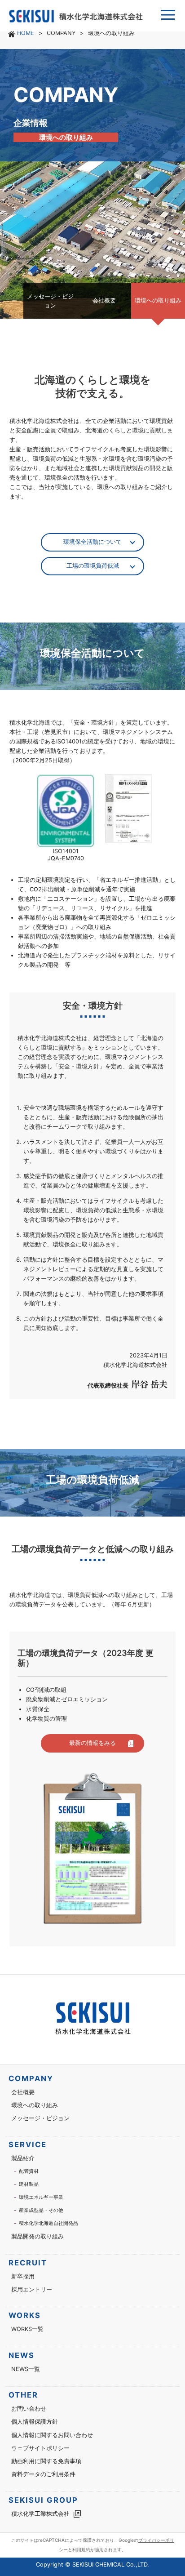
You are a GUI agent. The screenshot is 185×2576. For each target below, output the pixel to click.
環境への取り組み (35, 2105)
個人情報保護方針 (35, 2422)
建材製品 (29, 2184)
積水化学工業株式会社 (40, 2514)
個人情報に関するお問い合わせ (52, 2435)
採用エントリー (32, 2289)
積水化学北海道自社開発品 (48, 2223)
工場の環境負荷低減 (93, 566)
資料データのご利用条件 (43, 2474)
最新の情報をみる (92, 1743)
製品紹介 (23, 2158)
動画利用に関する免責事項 (46, 2461)
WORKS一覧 (27, 2329)
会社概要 (23, 2092)
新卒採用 (23, 2276)
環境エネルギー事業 (41, 2197)
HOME (26, 33)
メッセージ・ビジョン (40, 2118)
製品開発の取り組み (37, 2236)
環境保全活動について (92, 542)
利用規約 (81, 2549)
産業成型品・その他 (41, 2210)
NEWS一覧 (26, 2369)
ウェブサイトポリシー (40, 2448)
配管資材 (29, 2171)
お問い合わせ (29, 2409)
